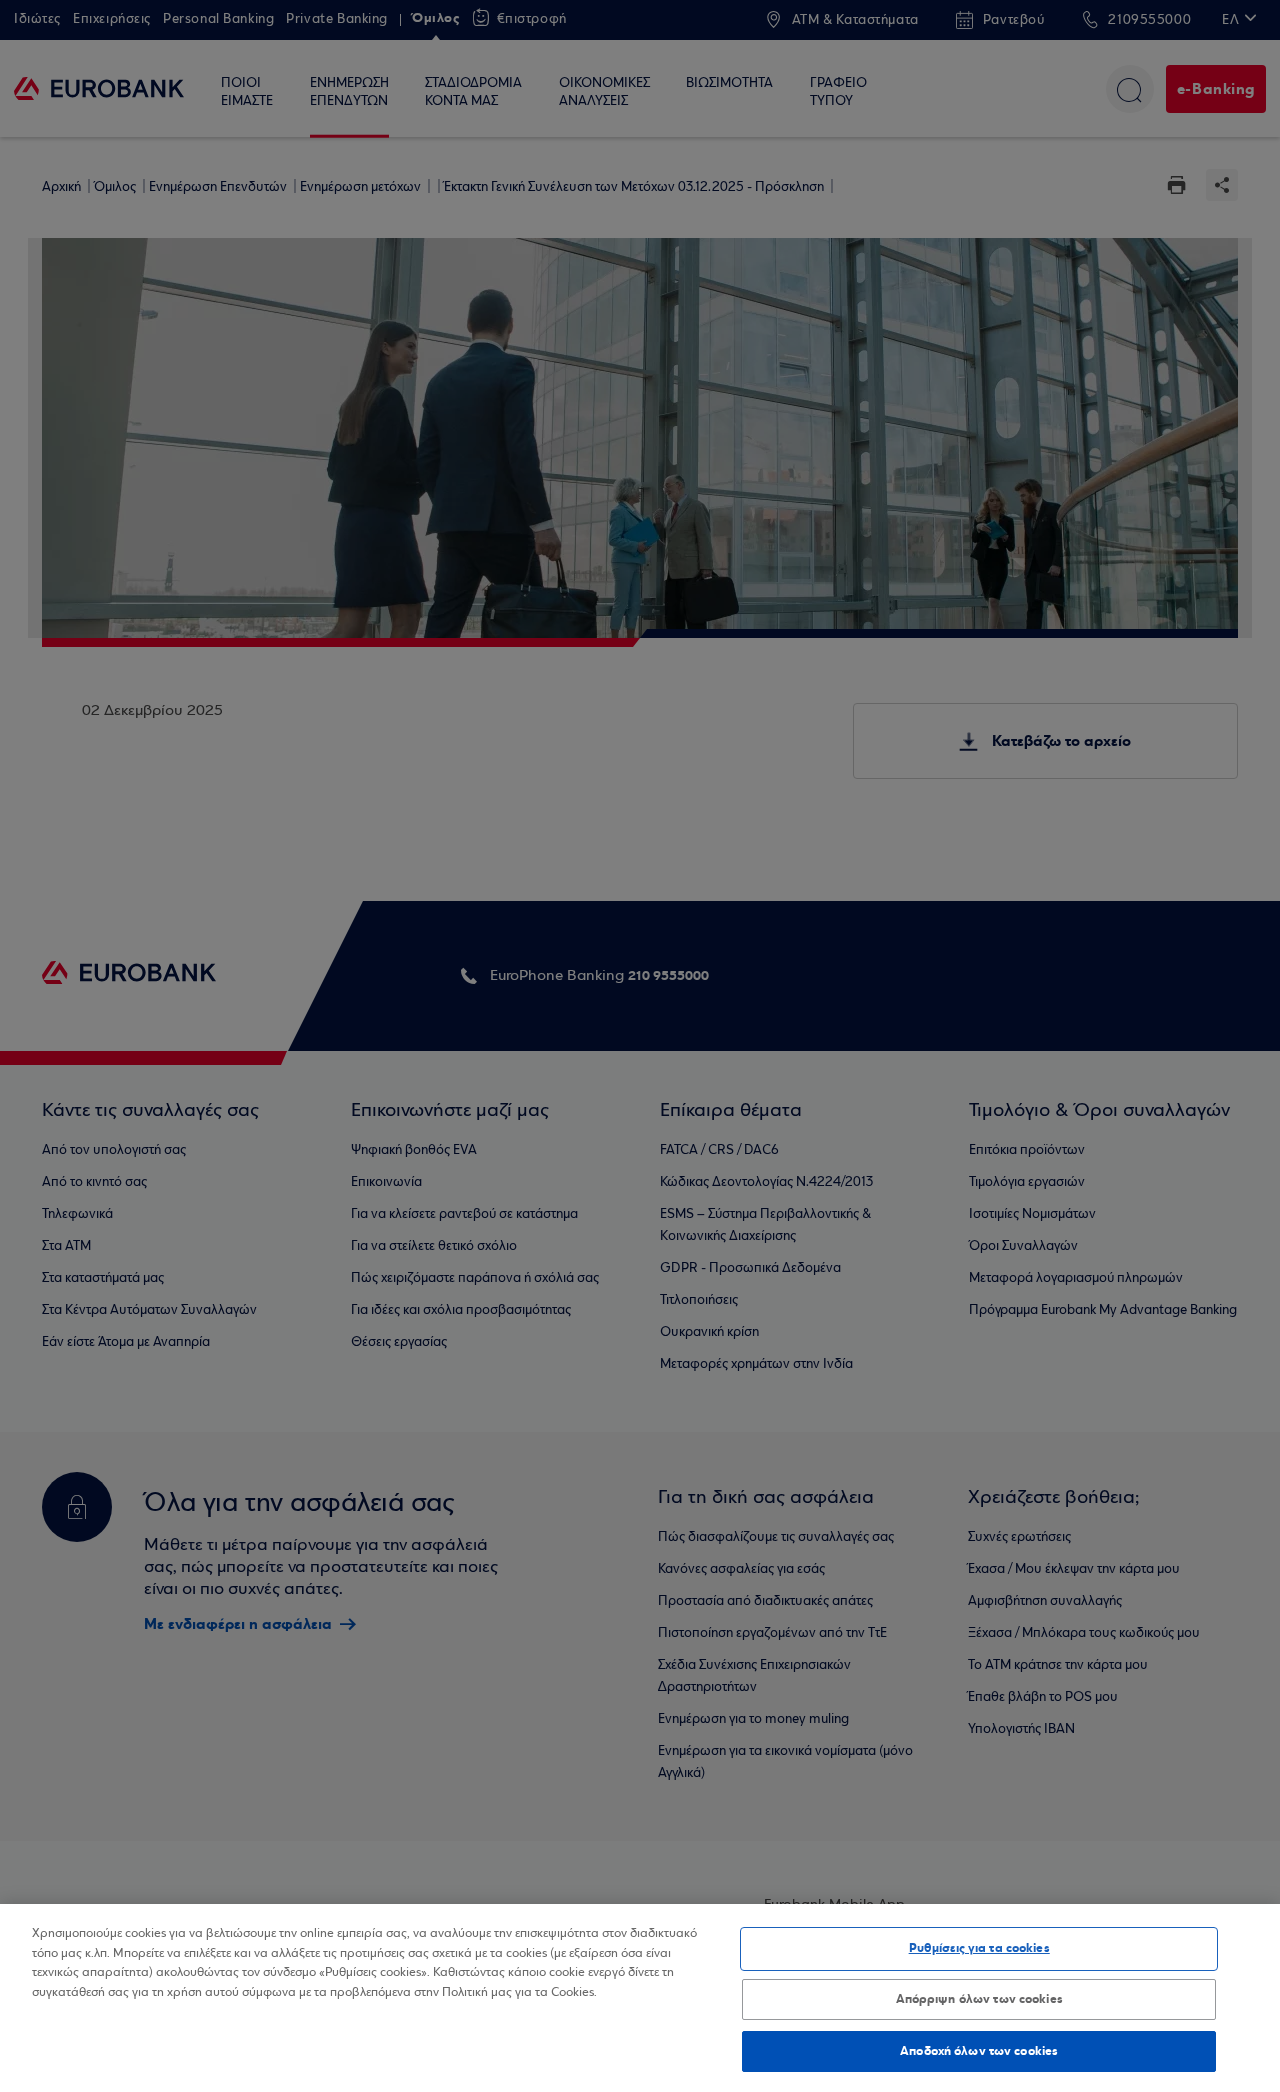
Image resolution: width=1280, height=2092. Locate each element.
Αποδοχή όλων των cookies (979, 2050)
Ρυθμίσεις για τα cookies (979, 1948)
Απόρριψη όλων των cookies (979, 1999)
